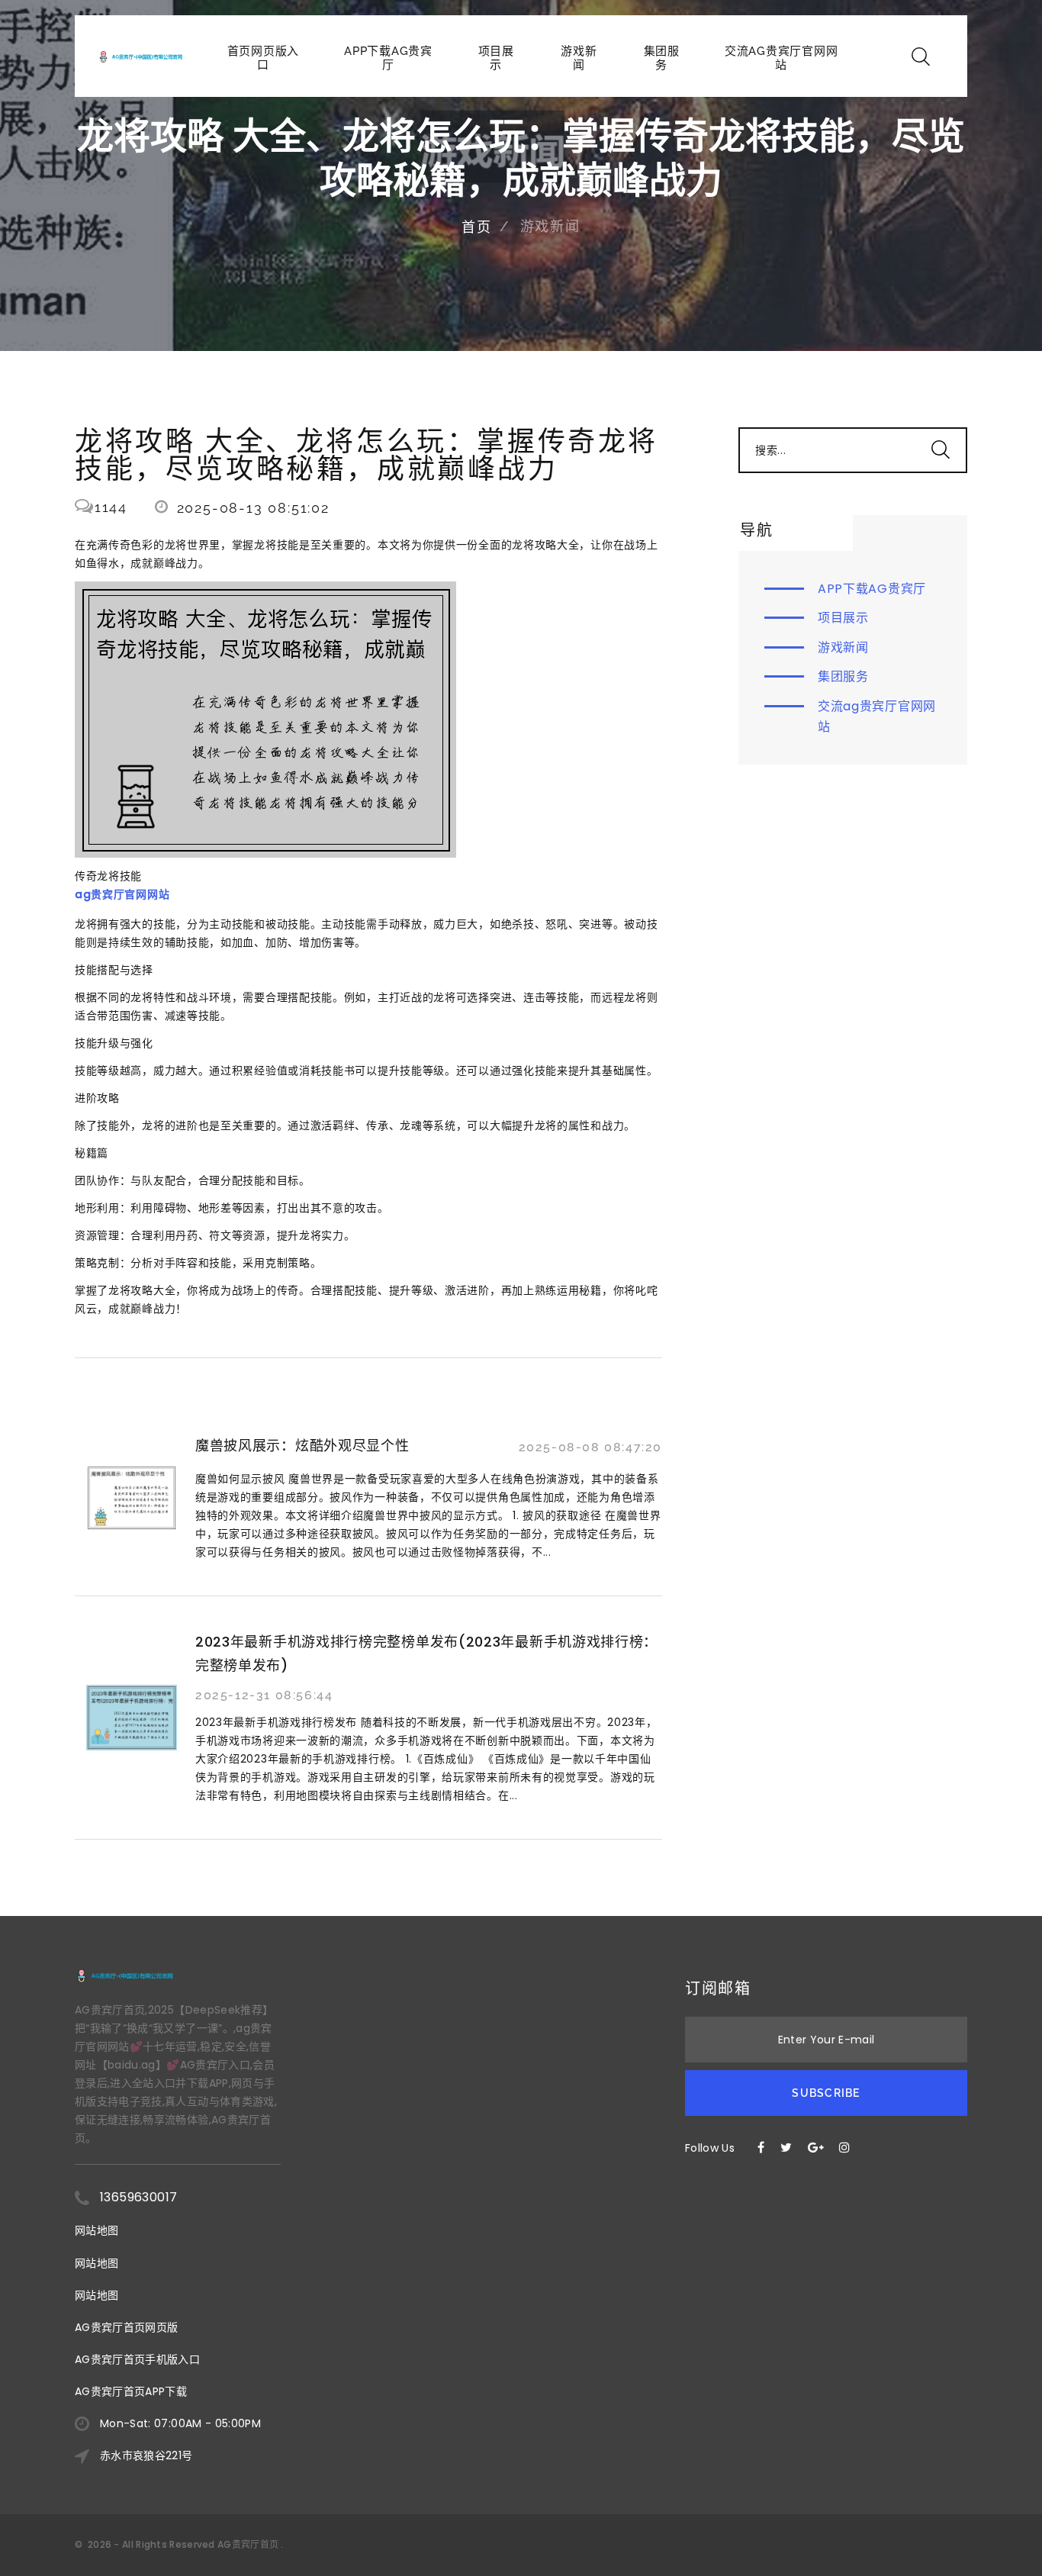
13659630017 (138, 2197)
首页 (477, 227)
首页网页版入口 (264, 58)
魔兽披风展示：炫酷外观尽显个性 (302, 1446)
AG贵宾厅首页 (248, 2544)
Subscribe (826, 2093)
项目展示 (496, 58)
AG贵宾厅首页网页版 (127, 2327)
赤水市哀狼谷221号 (146, 2455)
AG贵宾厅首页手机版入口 (137, 2359)
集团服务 (662, 58)
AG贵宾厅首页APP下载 (131, 2391)
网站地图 (96, 2230)
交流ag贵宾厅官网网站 (781, 58)
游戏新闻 (579, 58)
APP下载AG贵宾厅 (388, 58)
